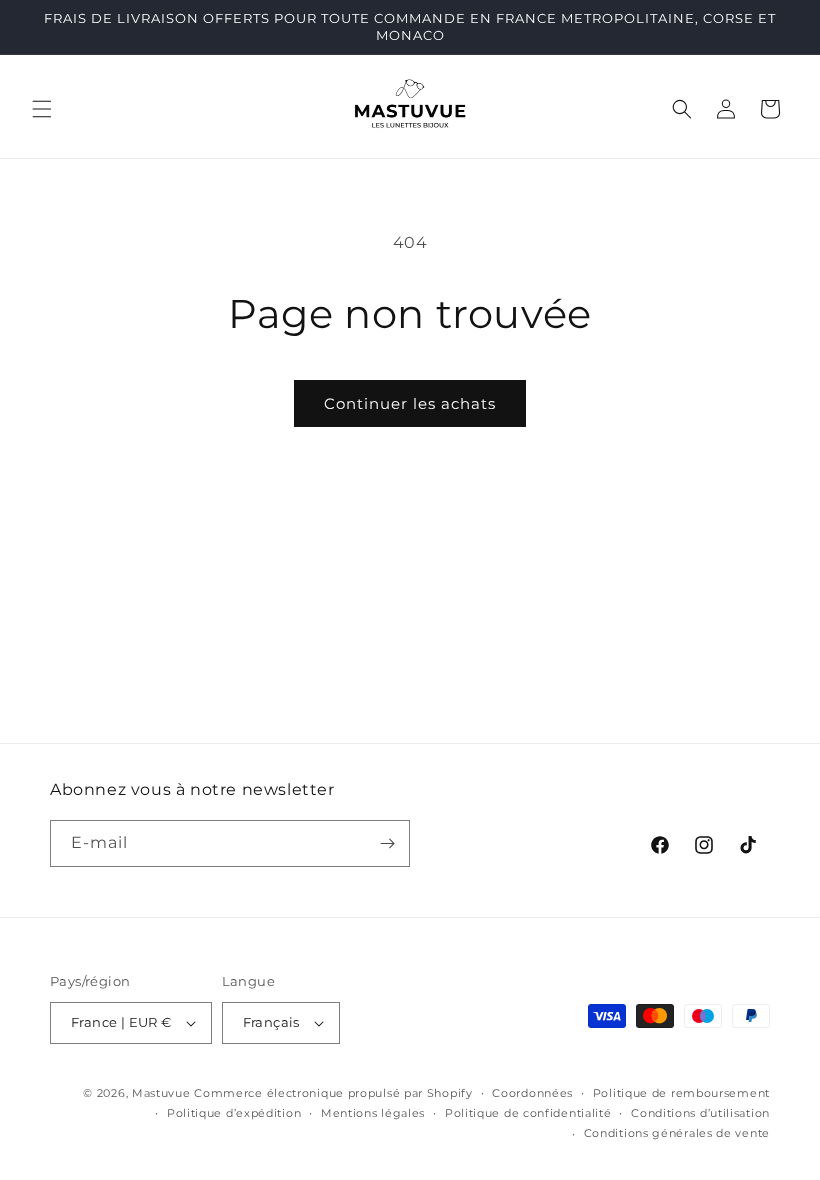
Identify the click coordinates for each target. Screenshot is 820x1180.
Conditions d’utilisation (700, 1113)
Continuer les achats (410, 403)
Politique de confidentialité (528, 1113)
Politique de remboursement (681, 1093)
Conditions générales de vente (677, 1133)
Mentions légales (373, 1113)
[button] (42, 109)
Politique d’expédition (234, 1113)
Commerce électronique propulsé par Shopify (333, 1093)
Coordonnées (532, 1093)
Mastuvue (161, 1093)
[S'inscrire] (387, 843)
